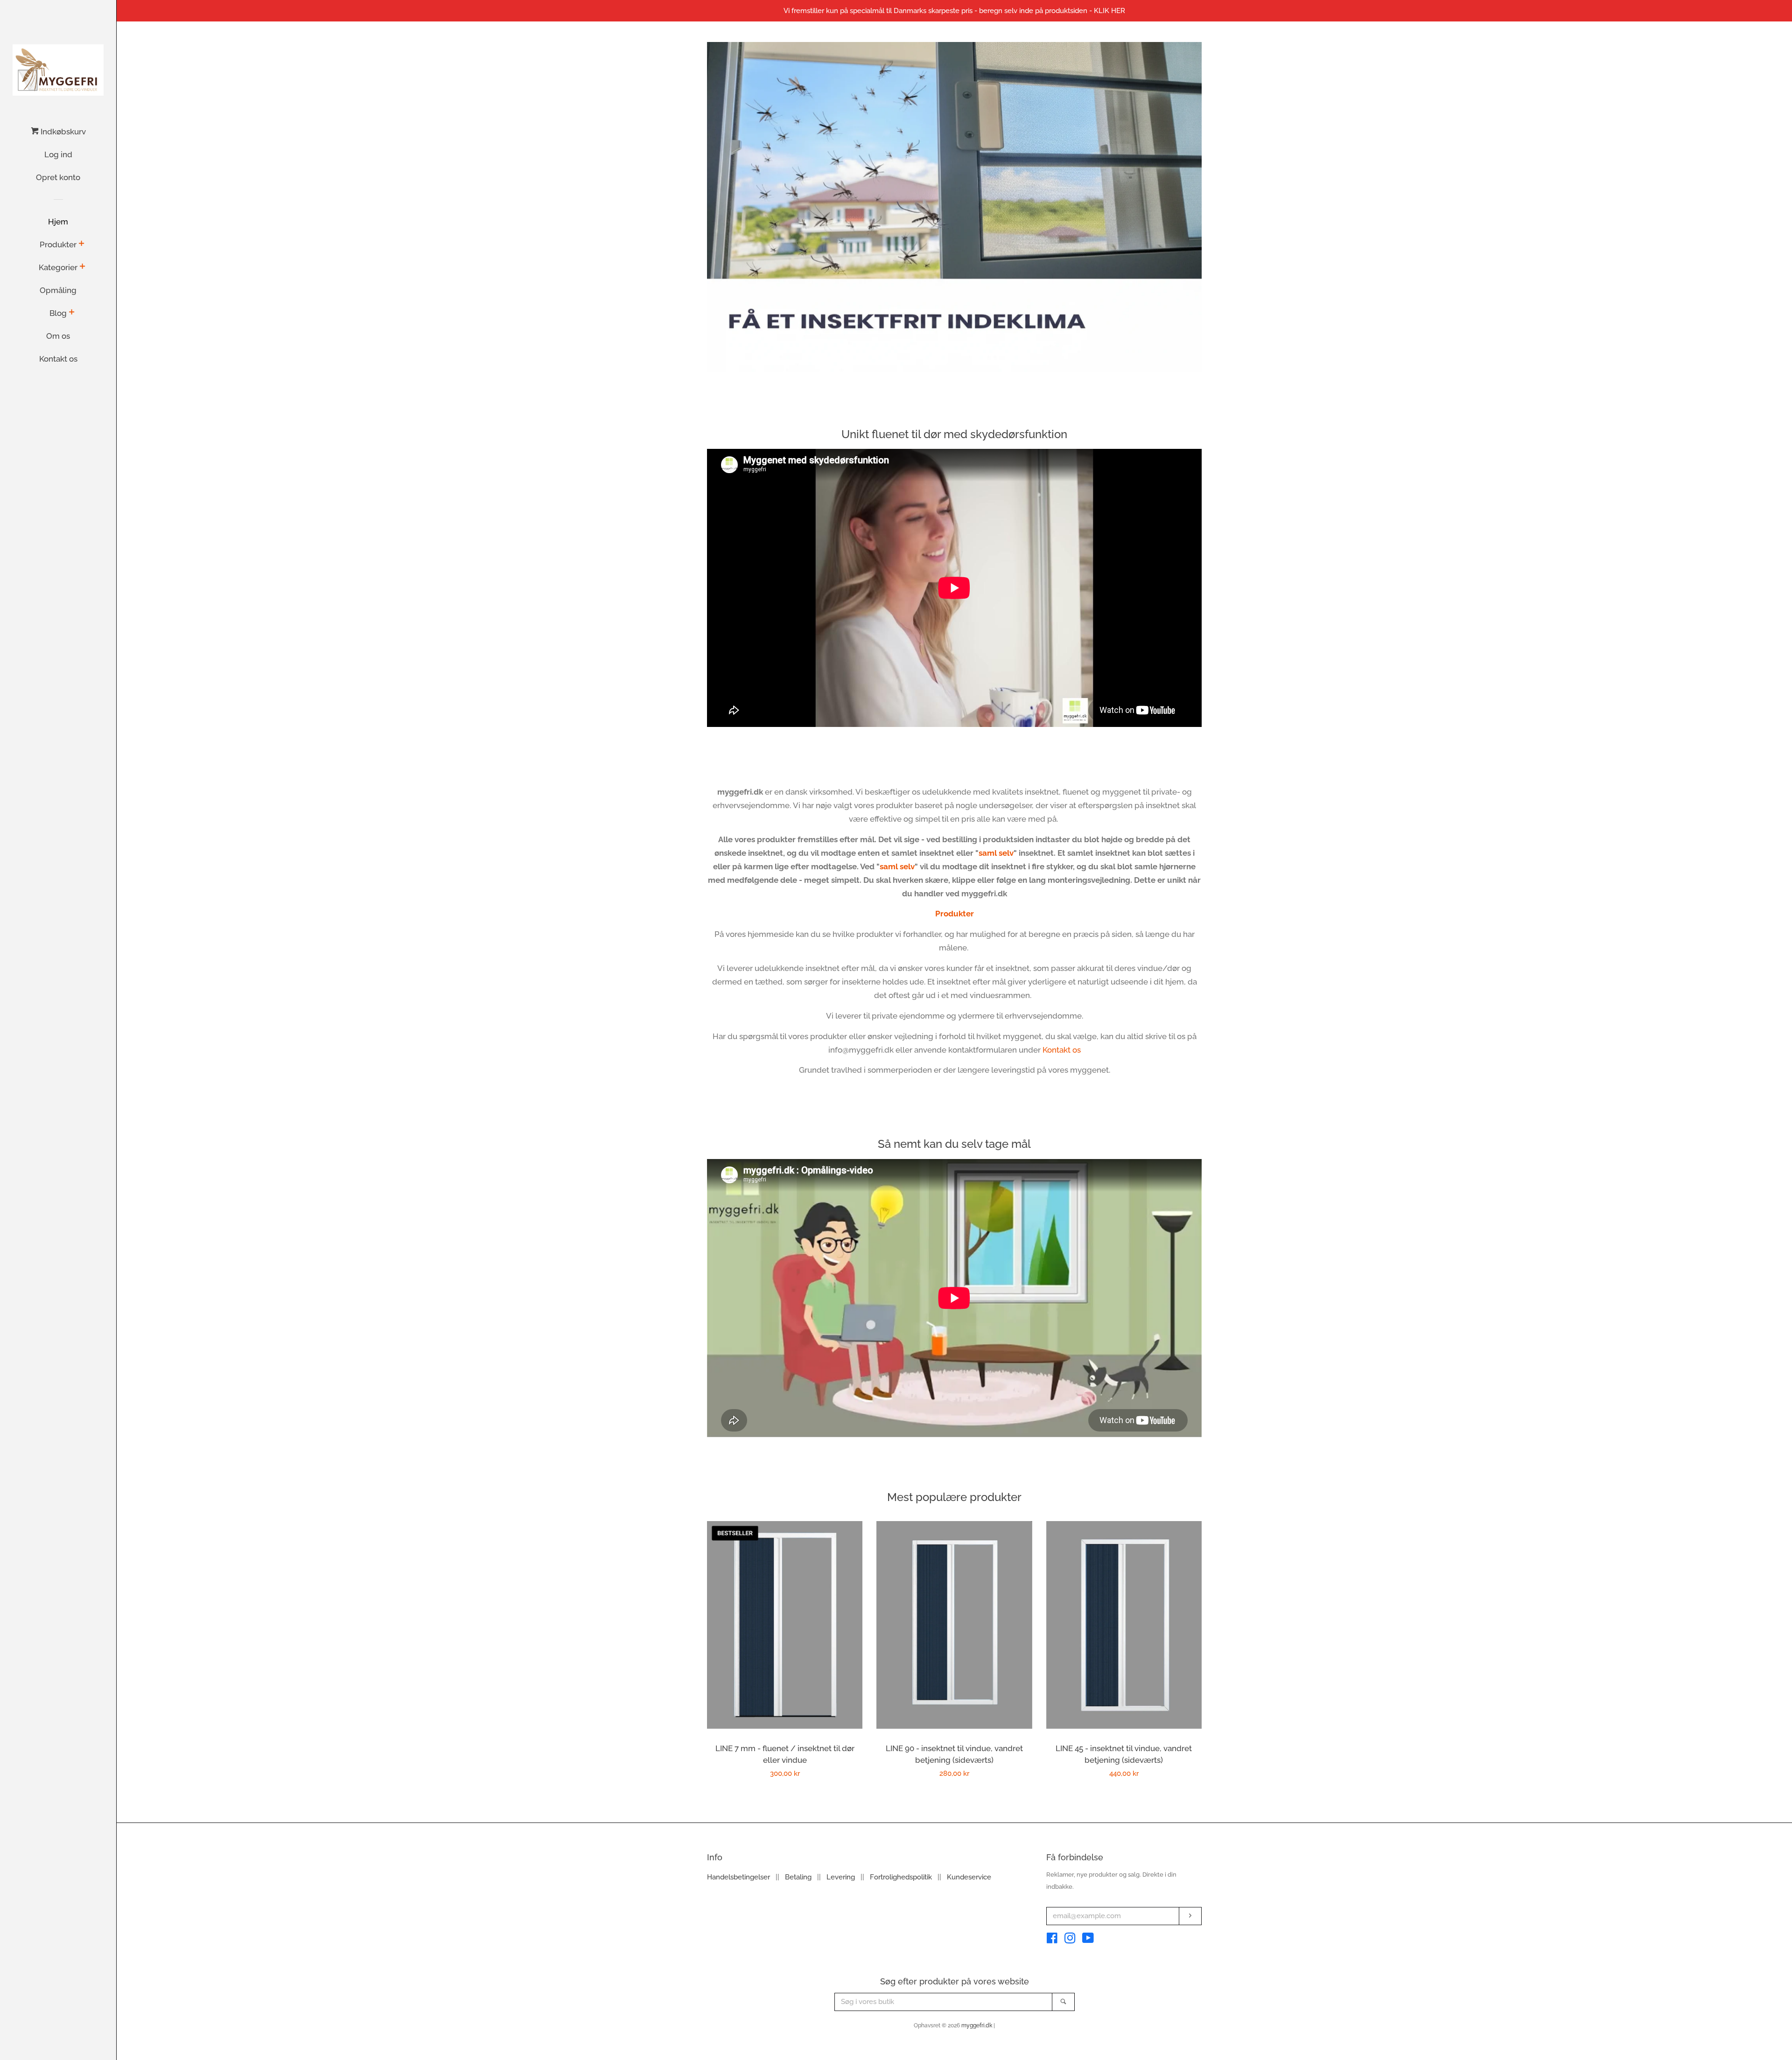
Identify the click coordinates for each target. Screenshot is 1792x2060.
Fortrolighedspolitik (901, 1877)
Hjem (58, 222)
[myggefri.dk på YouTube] (1088, 1940)
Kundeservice (969, 1877)
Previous (727, 207)
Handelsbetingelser (738, 1877)
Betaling (798, 1877)
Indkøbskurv (62, 132)
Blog (58, 313)
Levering (841, 1877)
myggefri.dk (977, 2025)
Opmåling (58, 290)
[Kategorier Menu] (82, 267)
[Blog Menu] (72, 313)
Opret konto (58, 177)
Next (1182, 207)
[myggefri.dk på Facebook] (1052, 1940)
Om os (58, 336)
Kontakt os (58, 359)
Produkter (58, 244)
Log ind (58, 154)
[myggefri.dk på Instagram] (1070, 1940)
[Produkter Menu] (81, 244)
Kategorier (58, 267)
